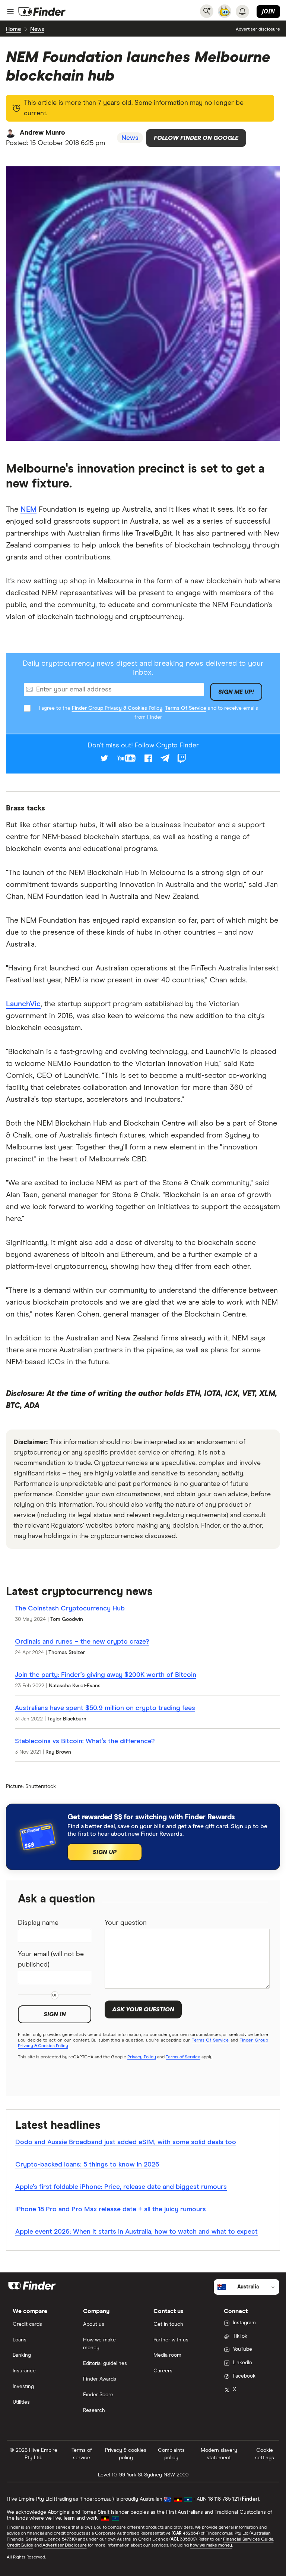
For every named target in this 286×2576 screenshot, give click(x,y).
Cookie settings (265, 2454)
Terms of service (82, 2454)
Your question (126, 1923)
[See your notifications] (242, 12)
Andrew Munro (42, 133)
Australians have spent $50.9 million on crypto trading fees (105, 1708)
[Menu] (10, 12)
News (37, 29)
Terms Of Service (186, 708)
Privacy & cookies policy (126, 2454)
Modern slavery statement (219, 2454)
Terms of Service (183, 2057)
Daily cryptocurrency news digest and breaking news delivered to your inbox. (143, 668)
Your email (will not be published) (51, 1960)
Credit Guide (20, 2545)
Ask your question (143, 2009)
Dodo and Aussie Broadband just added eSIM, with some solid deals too (126, 2142)
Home (13, 29)
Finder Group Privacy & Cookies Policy (117, 708)
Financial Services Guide (248, 2539)
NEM (28, 509)
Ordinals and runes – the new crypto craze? (82, 1642)
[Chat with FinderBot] (225, 11)
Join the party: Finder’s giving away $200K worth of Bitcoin (106, 1675)
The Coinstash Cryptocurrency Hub (70, 1609)
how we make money (211, 2545)
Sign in (55, 2014)
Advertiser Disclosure (64, 2545)
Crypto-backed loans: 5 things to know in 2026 (87, 2165)
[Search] (207, 11)
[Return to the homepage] (42, 12)
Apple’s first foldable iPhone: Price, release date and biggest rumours (121, 2187)
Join (268, 11)
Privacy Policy (142, 2057)
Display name (38, 1923)
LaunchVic (23, 1004)
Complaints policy (171, 2454)
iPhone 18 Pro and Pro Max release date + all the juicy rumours (111, 2209)
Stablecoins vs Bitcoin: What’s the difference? (85, 1741)
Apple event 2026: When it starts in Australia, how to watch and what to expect (136, 2232)
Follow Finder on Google (196, 138)
